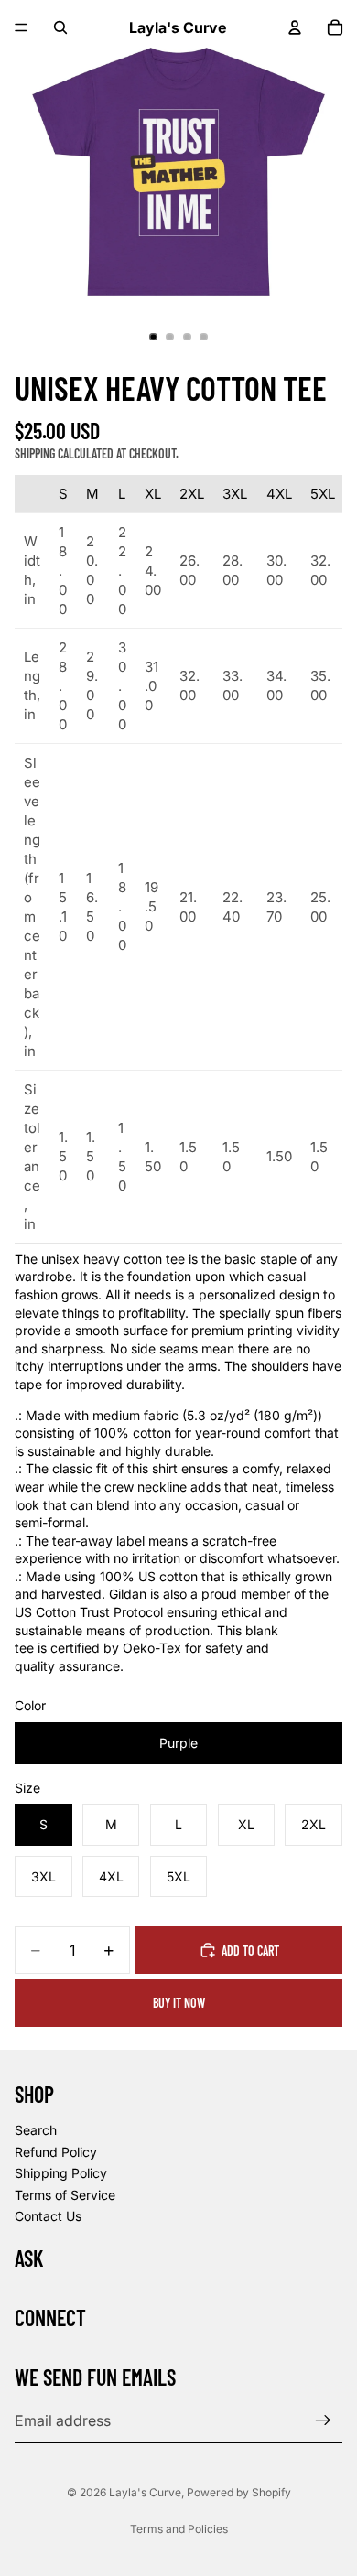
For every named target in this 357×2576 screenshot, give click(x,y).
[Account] (295, 27)
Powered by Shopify (239, 2492)
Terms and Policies (179, 2529)
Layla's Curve (145, 2492)
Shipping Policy (61, 2173)
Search (36, 2130)
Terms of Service (65, 2195)
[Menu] (21, 27)
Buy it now (179, 2003)
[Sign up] (323, 2421)
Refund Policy (56, 2152)
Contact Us (48, 2216)
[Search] (60, 27)
